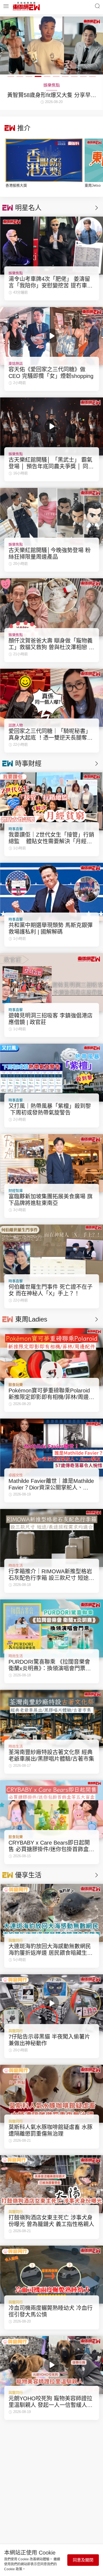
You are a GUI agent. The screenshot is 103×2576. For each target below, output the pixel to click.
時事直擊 (16, 829)
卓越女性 (16, 1475)
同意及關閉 (83, 2560)
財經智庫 (16, 1191)
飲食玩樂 (16, 1385)
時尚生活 (16, 1565)
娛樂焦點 (16, 273)
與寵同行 (16, 1940)
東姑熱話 (16, 364)
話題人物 (16, 725)
